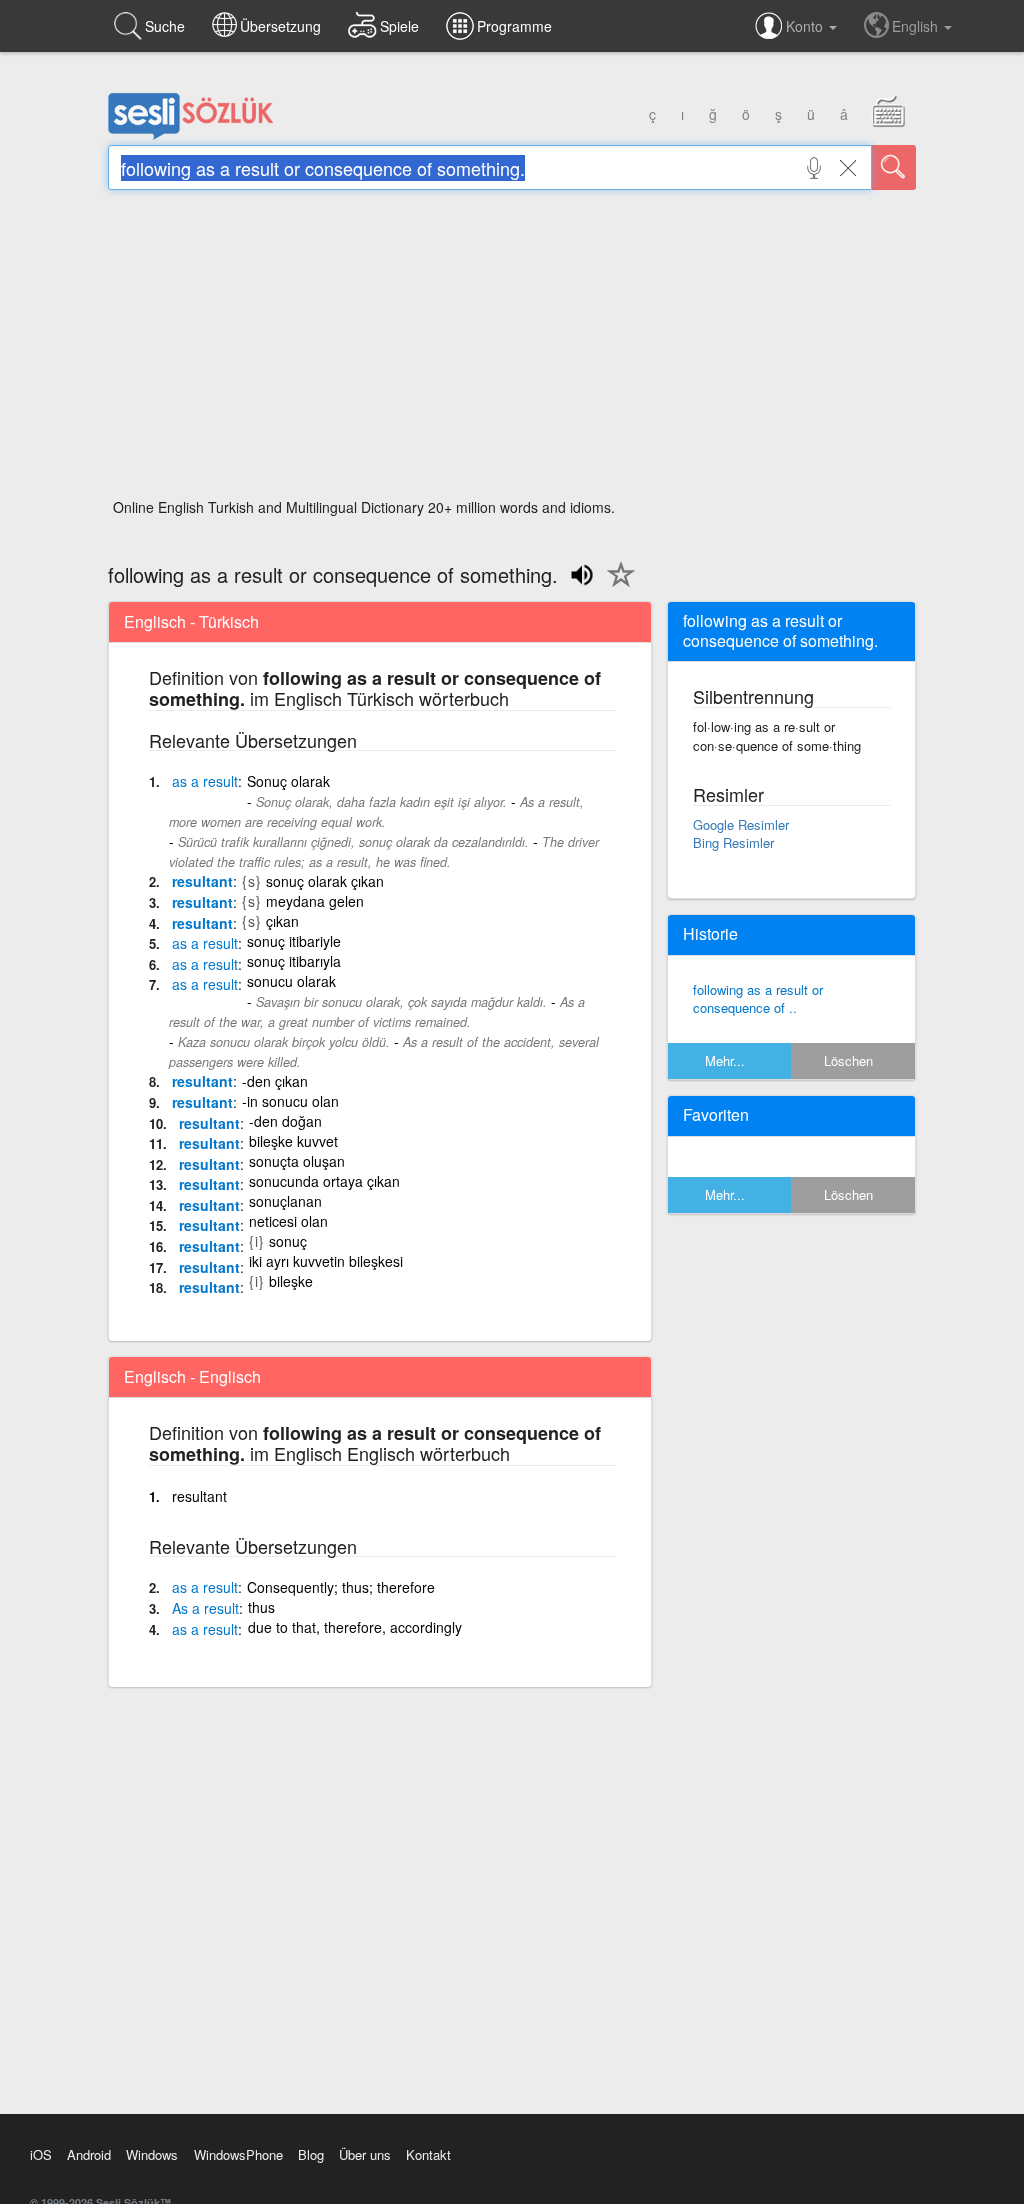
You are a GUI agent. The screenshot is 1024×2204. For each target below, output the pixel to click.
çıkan (282, 921)
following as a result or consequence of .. (758, 999)
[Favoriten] (616, 586)
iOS (41, 2154)
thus (261, 1607)
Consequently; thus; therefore (341, 1587)
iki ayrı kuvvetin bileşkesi (326, 1261)
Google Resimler (741, 824)
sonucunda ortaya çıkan (324, 1181)
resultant (202, 881)
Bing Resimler (733, 842)
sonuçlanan (285, 1201)
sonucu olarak (291, 981)
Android (89, 2154)
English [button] (917, 26)
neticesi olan (288, 1221)
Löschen (848, 1060)
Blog (311, 2154)
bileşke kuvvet (293, 1141)
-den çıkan (275, 1081)
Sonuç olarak (288, 781)
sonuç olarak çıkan (325, 881)
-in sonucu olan (290, 1101)
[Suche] (894, 167)
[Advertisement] (512, 350)
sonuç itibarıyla (294, 961)
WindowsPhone (238, 2154)
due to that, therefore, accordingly (355, 1627)
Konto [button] (806, 26)
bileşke (291, 1281)
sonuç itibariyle (294, 941)
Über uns (365, 2154)
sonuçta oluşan (297, 1161)
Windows (152, 2154)
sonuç (288, 1241)
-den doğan (285, 1121)
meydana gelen (315, 901)
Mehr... (725, 1060)
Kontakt (428, 2154)
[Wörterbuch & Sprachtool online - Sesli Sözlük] (191, 135)
